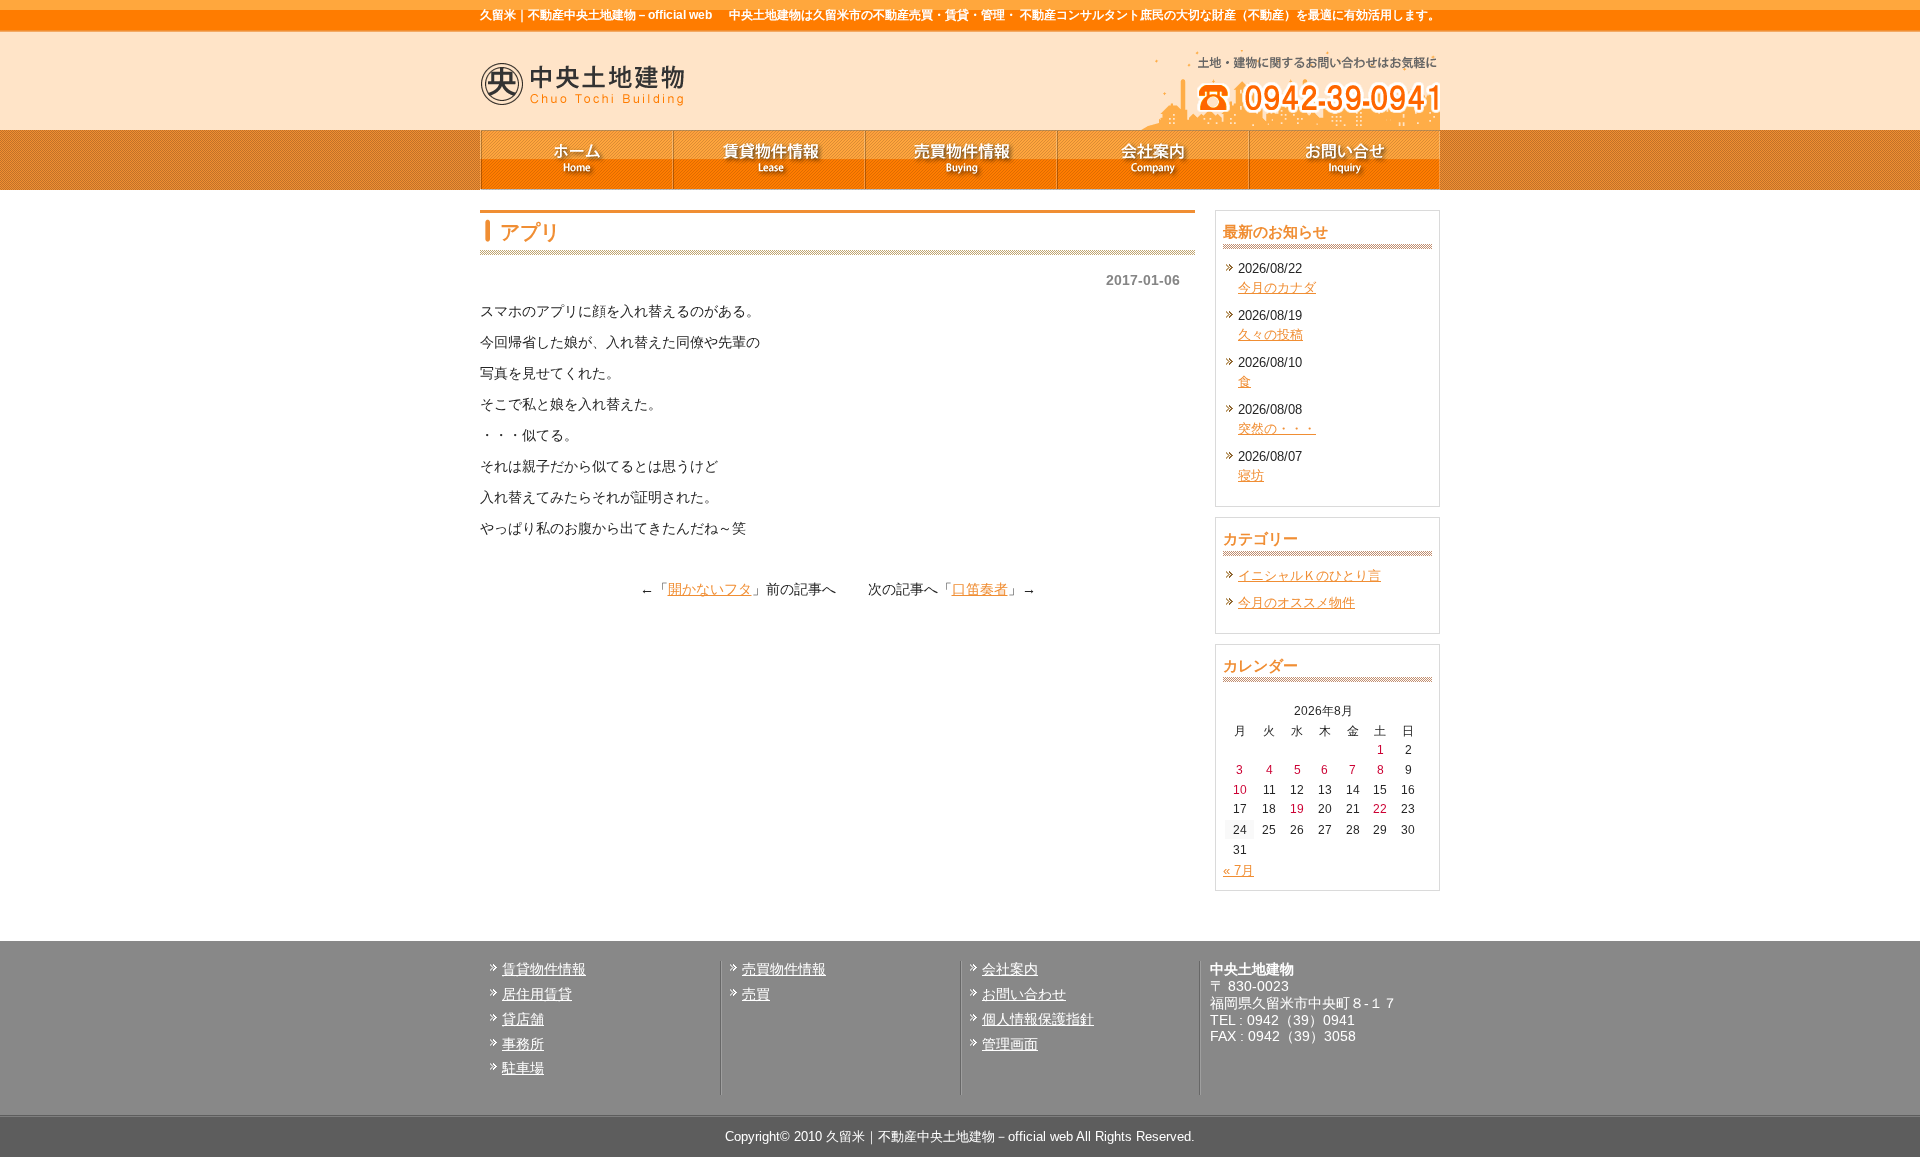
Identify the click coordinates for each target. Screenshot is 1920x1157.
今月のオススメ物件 (1296, 602)
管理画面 (1010, 1044)
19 (1297, 808)
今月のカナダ (1277, 287)
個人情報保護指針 (1038, 1019)
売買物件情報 (960, 160)
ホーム (576, 160)
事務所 (523, 1044)
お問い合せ (1344, 160)
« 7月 (1238, 870)
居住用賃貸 (537, 994)
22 (1380, 808)
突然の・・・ (1277, 428)
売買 (756, 994)
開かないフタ (710, 589)
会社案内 (1152, 160)
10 (1240, 789)
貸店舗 (523, 1019)
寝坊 (1251, 475)
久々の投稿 (1270, 334)
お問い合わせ (1024, 994)
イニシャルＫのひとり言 (1309, 575)
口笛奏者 (980, 589)
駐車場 (523, 1068)
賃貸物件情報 (768, 160)
